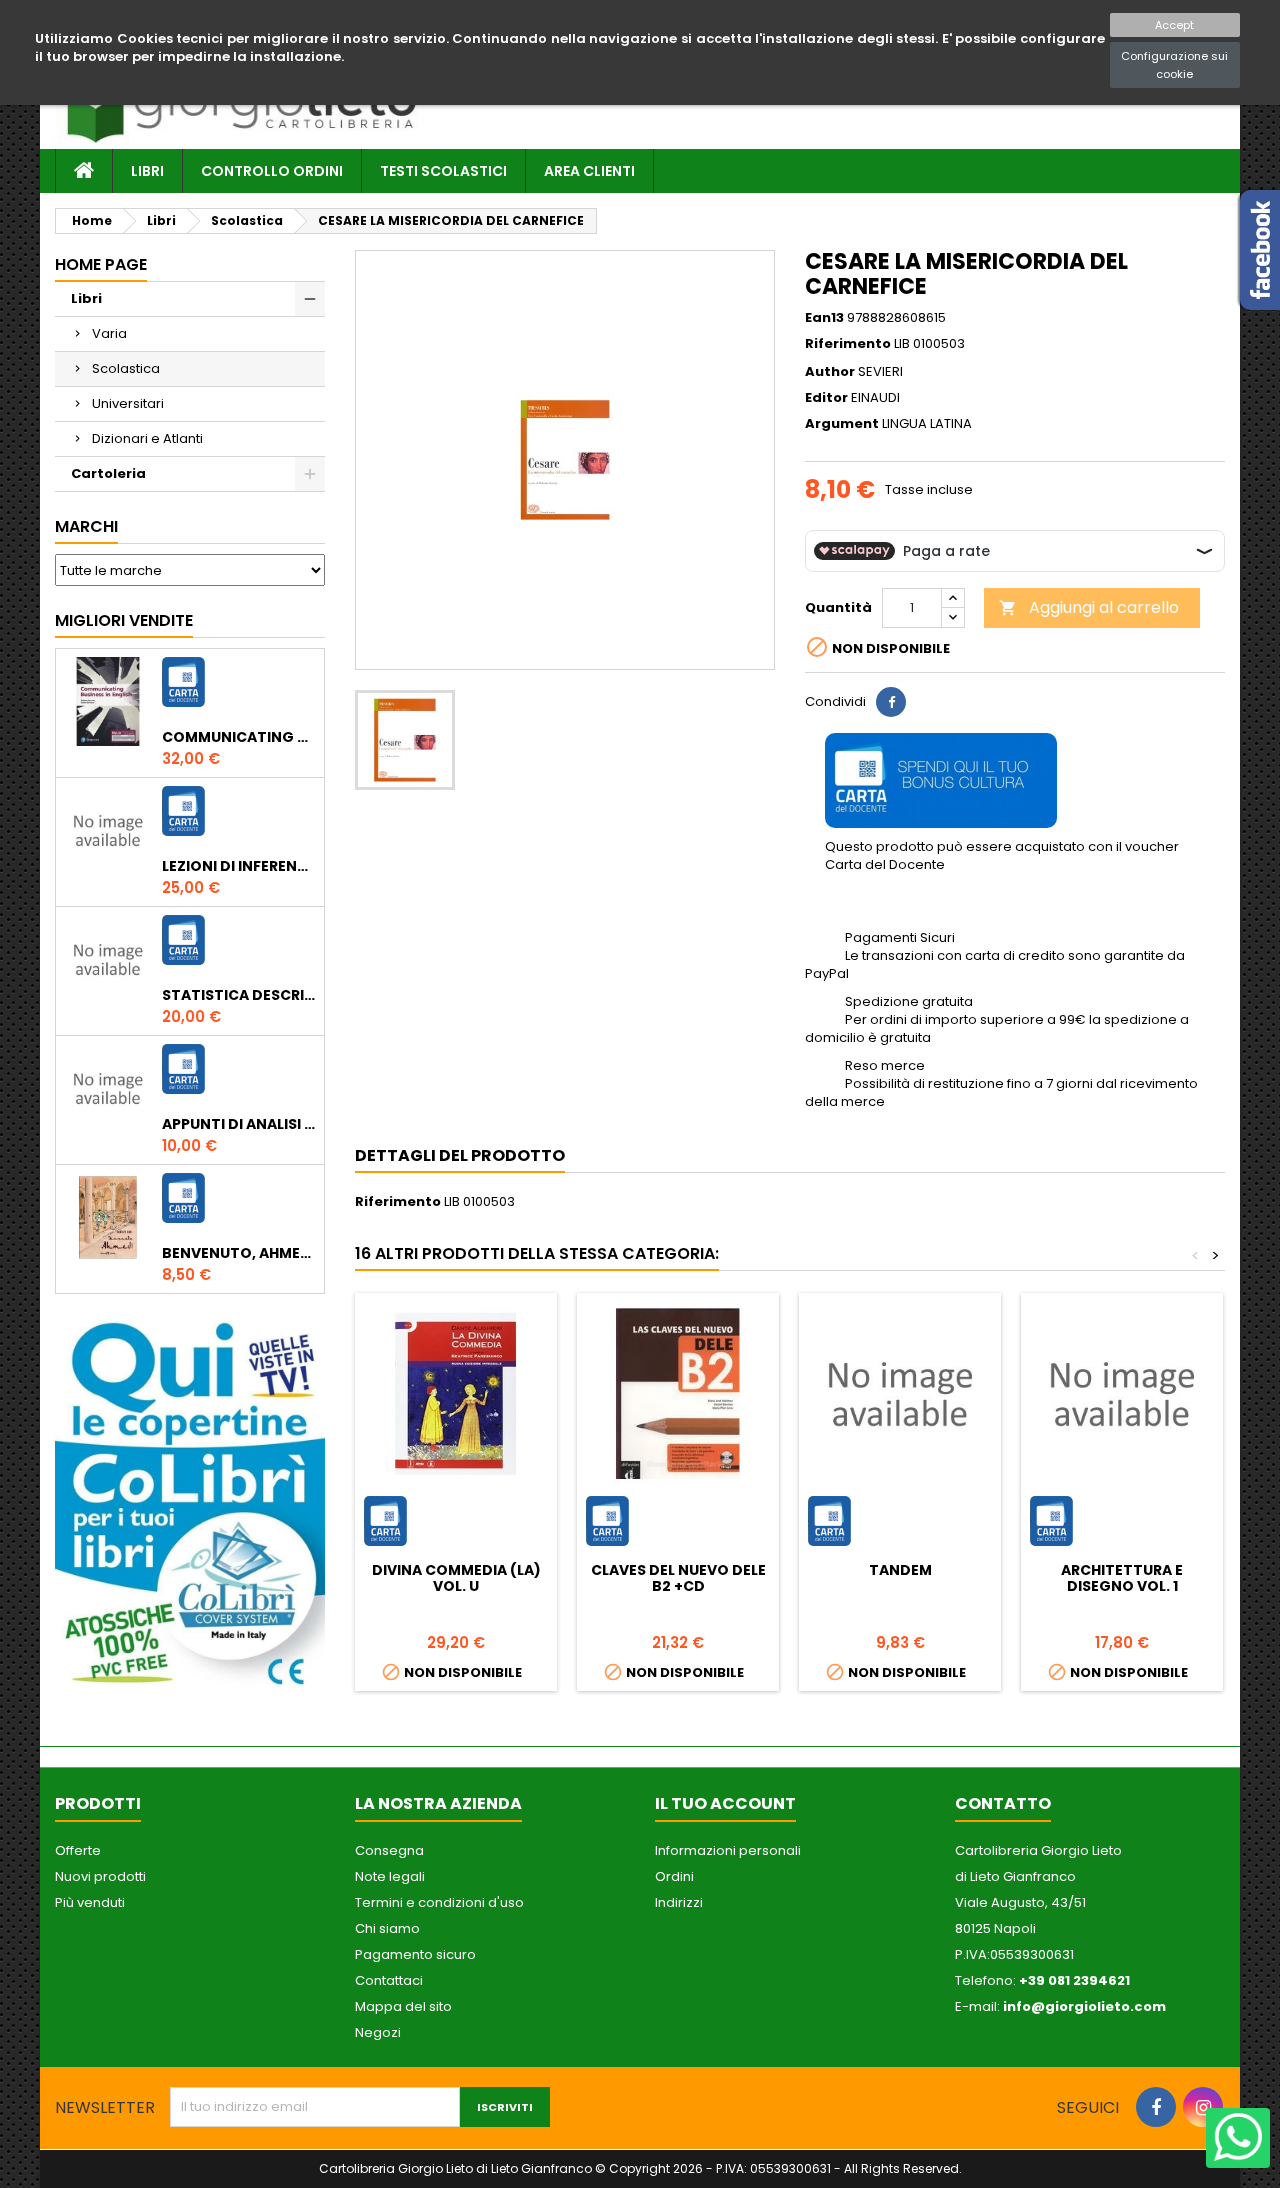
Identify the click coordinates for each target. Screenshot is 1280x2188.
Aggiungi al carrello (1089, 607)
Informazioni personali (728, 1850)
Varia (109, 333)
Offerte (78, 1850)
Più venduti (90, 1902)
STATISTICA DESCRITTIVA (239, 995)
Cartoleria (108, 473)
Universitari (128, 403)
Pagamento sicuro (415, 1954)
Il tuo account (725, 1803)
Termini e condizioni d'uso (439, 1902)
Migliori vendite (124, 620)
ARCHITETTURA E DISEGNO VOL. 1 (1122, 1578)
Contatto (1003, 1803)
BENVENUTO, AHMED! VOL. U (239, 1253)
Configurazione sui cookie (1174, 65)
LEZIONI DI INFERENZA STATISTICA (239, 866)
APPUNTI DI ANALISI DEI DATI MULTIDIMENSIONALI (239, 1124)
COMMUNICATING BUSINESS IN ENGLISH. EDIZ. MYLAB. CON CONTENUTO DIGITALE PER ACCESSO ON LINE (239, 737)
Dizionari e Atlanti (147, 438)
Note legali (390, 1876)
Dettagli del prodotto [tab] (460, 1155)
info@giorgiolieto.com (1084, 2006)
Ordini (674, 1876)
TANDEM (900, 1570)
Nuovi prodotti (100, 1876)
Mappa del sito (403, 2006)
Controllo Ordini (272, 171)
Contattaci (389, 1980)
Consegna (389, 1850)
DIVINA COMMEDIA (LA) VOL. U (456, 1578)
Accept (1174, 25)
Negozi (378, 2032)
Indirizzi (679, 1902)
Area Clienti (589, 171)
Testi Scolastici (443, 171)
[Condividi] (891, 702)
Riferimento (848, 344)
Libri (147, 171)
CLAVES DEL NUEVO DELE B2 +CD (678, 1578)
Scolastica (126, 368)
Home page (101, 264)
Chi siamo (387, 1928)
